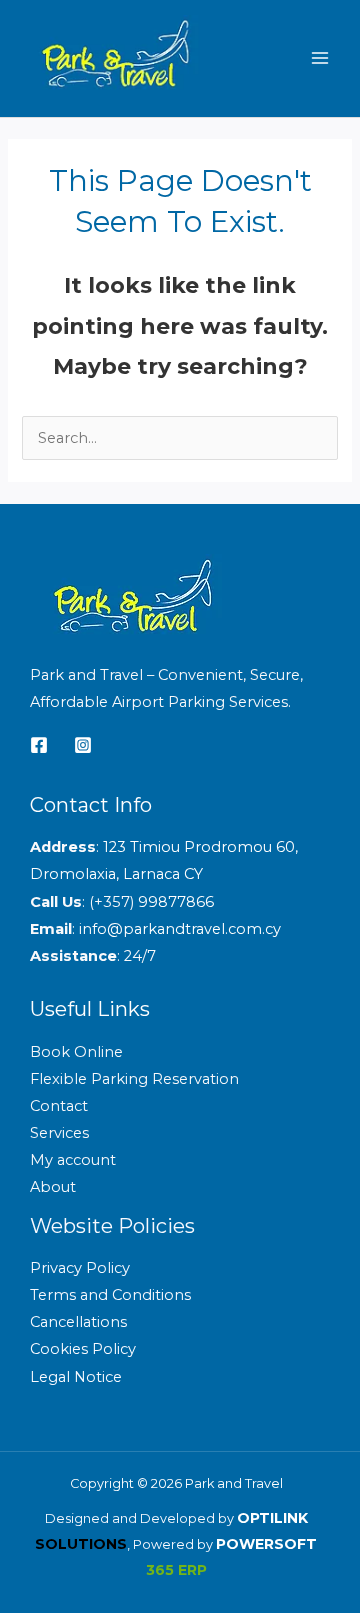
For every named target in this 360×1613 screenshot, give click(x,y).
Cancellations (78, 1322)
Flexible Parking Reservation (134, 1079)
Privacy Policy (80, 1268)
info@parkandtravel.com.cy (180, 929)
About (53, 1187)
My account (73, 1160)
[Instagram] (83, 745)
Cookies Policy (83, 1349)
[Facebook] (39, 745)
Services (59, 1133)
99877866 (176, 902)
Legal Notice (76, 1377)
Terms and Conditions (110, 1295)
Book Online (76, 1052)
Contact (59, 1106)
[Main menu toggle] (320, 58)
